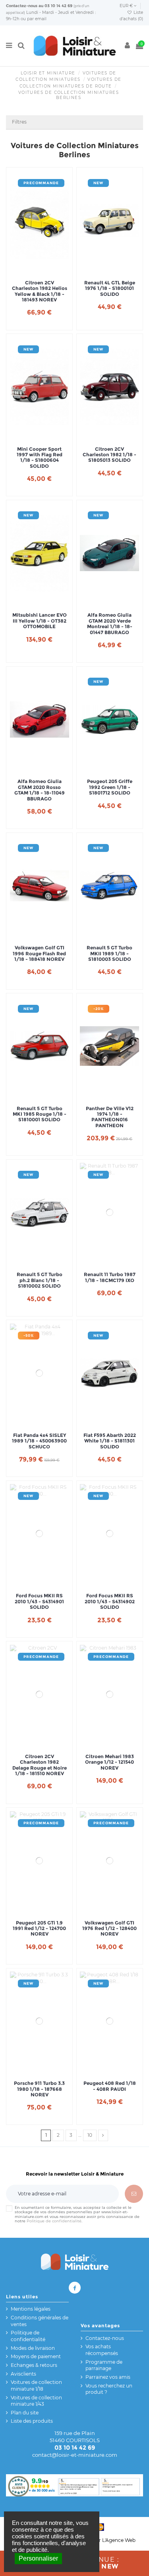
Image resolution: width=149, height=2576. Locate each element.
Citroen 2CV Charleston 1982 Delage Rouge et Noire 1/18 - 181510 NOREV (40, 1765)
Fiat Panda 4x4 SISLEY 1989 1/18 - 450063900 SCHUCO (39, 1441)
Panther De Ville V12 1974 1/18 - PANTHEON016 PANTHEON (110, 1117)
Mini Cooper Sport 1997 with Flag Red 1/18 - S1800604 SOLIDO (40, 458)
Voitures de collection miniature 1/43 (36, 2401)
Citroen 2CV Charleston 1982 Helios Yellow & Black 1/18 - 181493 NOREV (40, 291)
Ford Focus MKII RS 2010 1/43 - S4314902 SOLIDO (110, 1601)
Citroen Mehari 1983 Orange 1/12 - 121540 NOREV (109, 1762)
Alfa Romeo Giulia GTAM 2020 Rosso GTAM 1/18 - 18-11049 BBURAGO (40, 790)
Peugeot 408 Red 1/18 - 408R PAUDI (110, 2086)
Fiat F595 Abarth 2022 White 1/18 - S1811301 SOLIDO (110, 1441)
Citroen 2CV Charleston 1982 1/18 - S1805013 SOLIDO (109, 455)
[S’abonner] (134, 2194)
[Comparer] (39, 268)
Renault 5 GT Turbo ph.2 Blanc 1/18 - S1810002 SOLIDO (40, 1280)
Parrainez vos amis (108, 2377)
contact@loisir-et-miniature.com (75, 2455)
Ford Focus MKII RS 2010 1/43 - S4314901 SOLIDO (39, 1601)
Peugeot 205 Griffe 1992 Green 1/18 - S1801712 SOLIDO (110, 787)
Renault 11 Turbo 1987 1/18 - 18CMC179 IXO (110, 1277)
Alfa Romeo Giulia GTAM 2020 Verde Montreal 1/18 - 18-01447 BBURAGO (110, 624)
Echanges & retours (34, 2365)
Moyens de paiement (36, 2356)
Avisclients (23, 2374)
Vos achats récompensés (102, 2350)
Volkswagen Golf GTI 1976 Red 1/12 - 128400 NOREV (109, 1929)
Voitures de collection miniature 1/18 (36, 2385)
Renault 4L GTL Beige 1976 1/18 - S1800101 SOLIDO (110, 289)
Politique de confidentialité (54, 2221)
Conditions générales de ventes (40, 2321)
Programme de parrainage (104, 2365)
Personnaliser (38, 2558)
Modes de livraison (33, 2348)
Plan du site (25, 2413)
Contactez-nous (22, 6)
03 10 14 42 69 (58, 6)
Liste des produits (32, 2421)
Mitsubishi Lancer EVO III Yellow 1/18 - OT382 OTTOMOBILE (40, 621)
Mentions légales (31, 2309)
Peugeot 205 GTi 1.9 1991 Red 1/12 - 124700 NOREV (39, 1929)
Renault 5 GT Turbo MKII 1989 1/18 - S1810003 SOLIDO (109, 954)
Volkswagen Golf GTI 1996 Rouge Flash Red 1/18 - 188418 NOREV (39, 954)
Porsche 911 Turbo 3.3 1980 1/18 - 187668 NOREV (39, 2089)
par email (37, 19)
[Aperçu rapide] (49, 268)
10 (90, 2135)
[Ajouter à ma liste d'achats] (30, 268)
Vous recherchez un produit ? (109, 2389)
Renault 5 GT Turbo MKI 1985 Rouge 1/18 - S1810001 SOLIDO (40, 1114)
